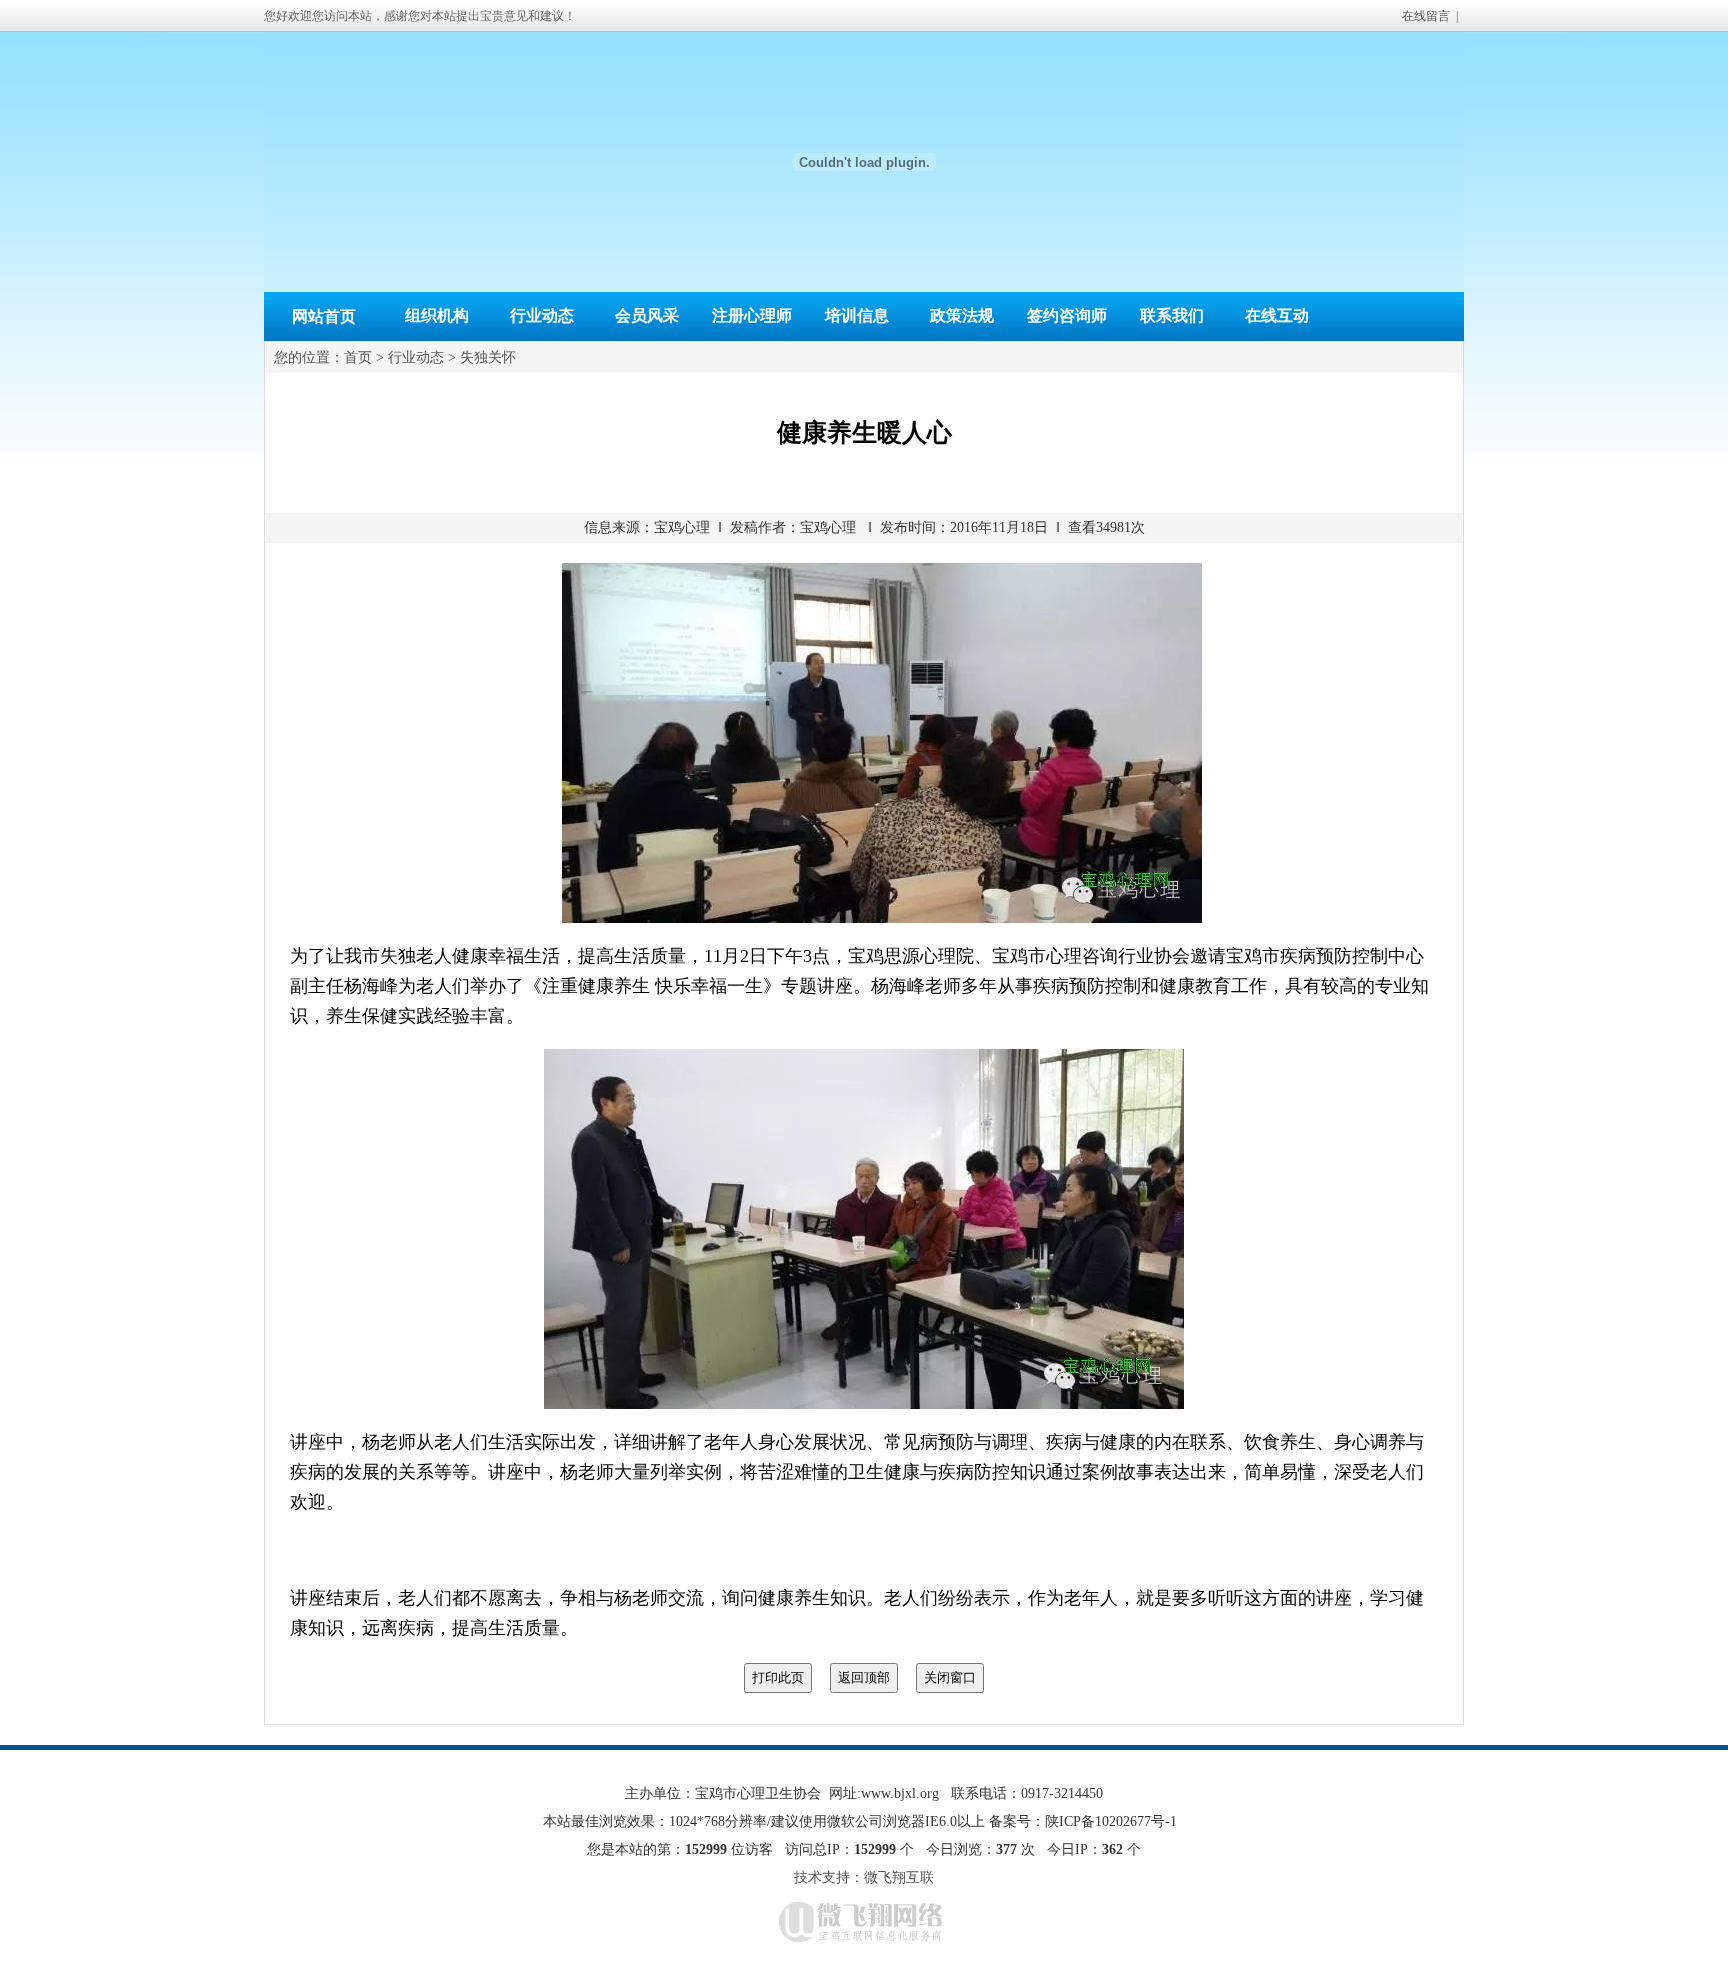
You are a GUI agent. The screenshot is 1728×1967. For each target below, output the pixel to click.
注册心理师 (752, 315)
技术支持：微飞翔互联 (864, 1877)
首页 (358, 357)
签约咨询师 (1067, 315)
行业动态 (542, 315)
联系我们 (1172, 315)
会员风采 (647, 315)
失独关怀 (488, 357)
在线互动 (1277, 315)
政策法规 (962, 315)
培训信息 (857, 315)
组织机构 (437, 315)
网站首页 (324, 316)
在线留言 (1426, 16)
